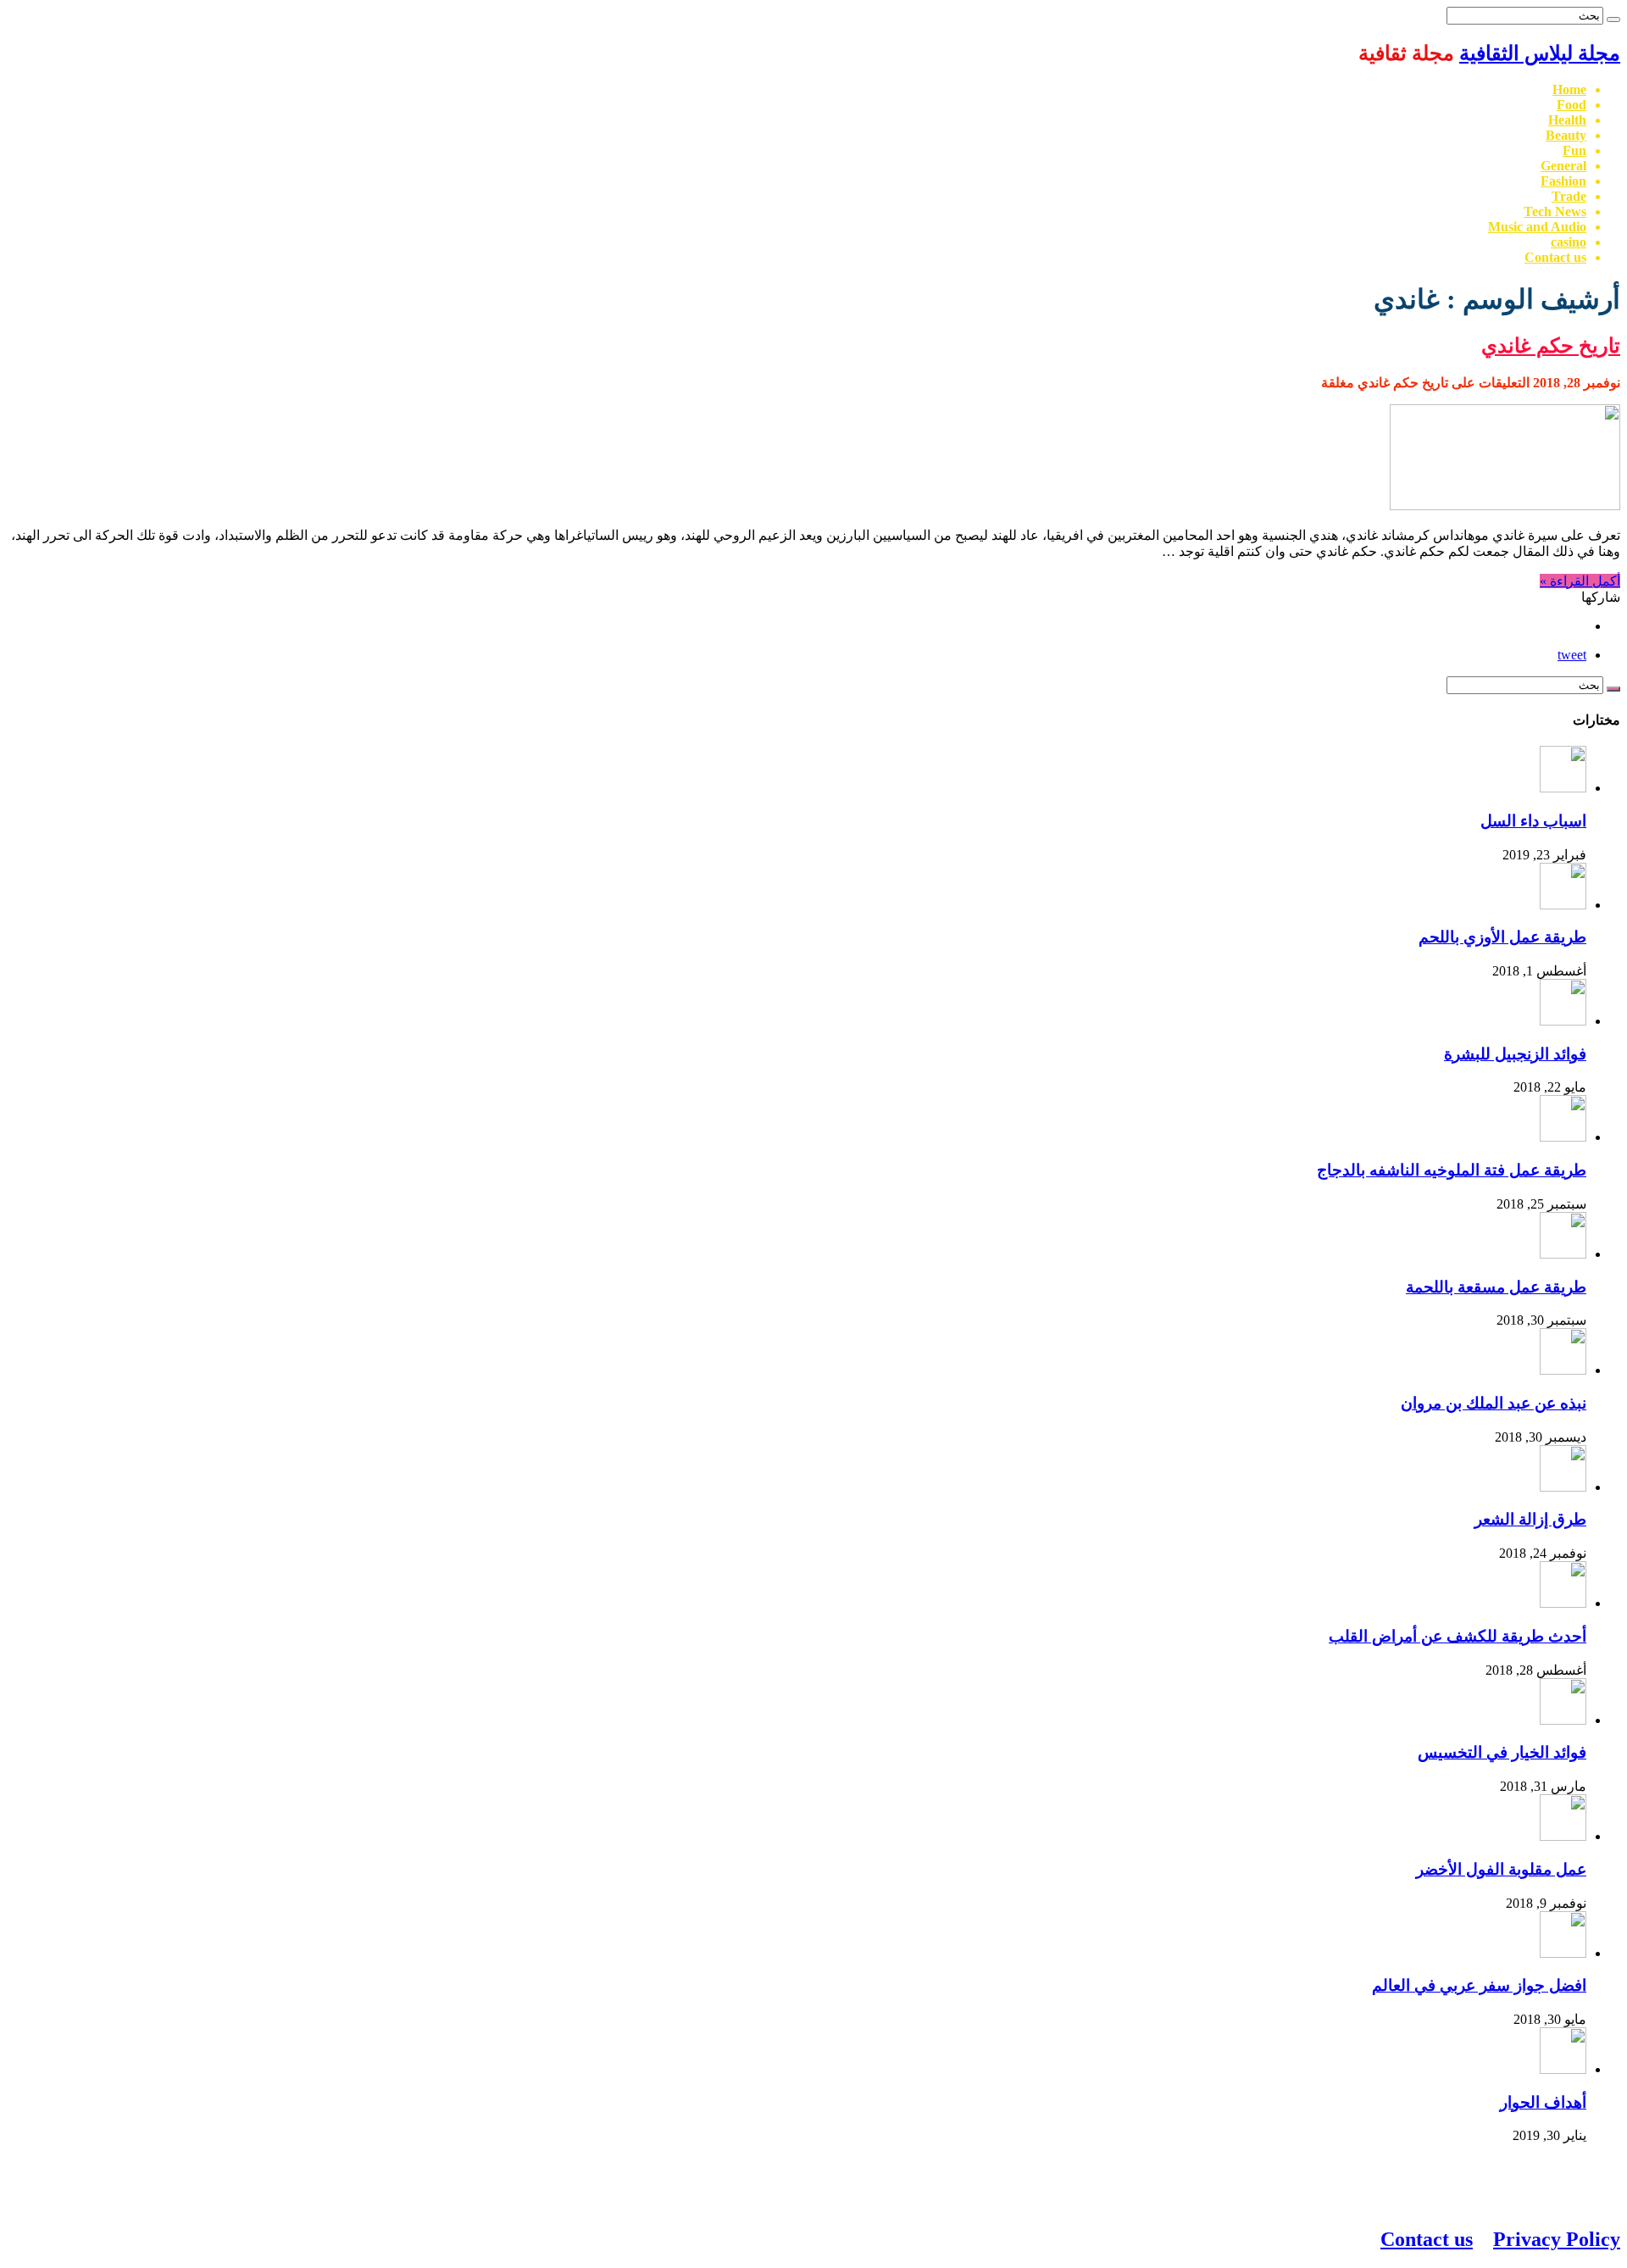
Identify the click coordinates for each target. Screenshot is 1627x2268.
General (1563, 166)
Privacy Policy (1557, 2239)
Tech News (1555, 211)
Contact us (1555, 257)
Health (1567, 120)
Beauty (1566, 135)
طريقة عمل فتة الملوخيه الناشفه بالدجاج (1452, 1170)
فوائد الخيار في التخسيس (1502, 1752)
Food (1571, 105)
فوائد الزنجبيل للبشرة (1515, 1054)
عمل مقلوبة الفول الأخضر (1501, 1869)
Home (1569, 89)
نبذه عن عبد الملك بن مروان (1494, 1403)
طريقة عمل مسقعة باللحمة (1496, 1287)
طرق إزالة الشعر (1530, 1519)
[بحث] (1613, 19)
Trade (1569, 196)
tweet (1572, 655)
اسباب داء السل (1533, 821)
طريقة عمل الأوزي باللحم (1502, 937)
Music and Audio (1537, 227)
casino (1569, 242)
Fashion (1563, 181)
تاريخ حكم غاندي (1551, 346)
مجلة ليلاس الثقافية (1540, 53)
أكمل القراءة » (1580, 581)
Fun (1574, 150)
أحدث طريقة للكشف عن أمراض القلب (1458, 1636)
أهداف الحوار (1543, 2102)
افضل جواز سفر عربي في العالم (1479, 1985)
